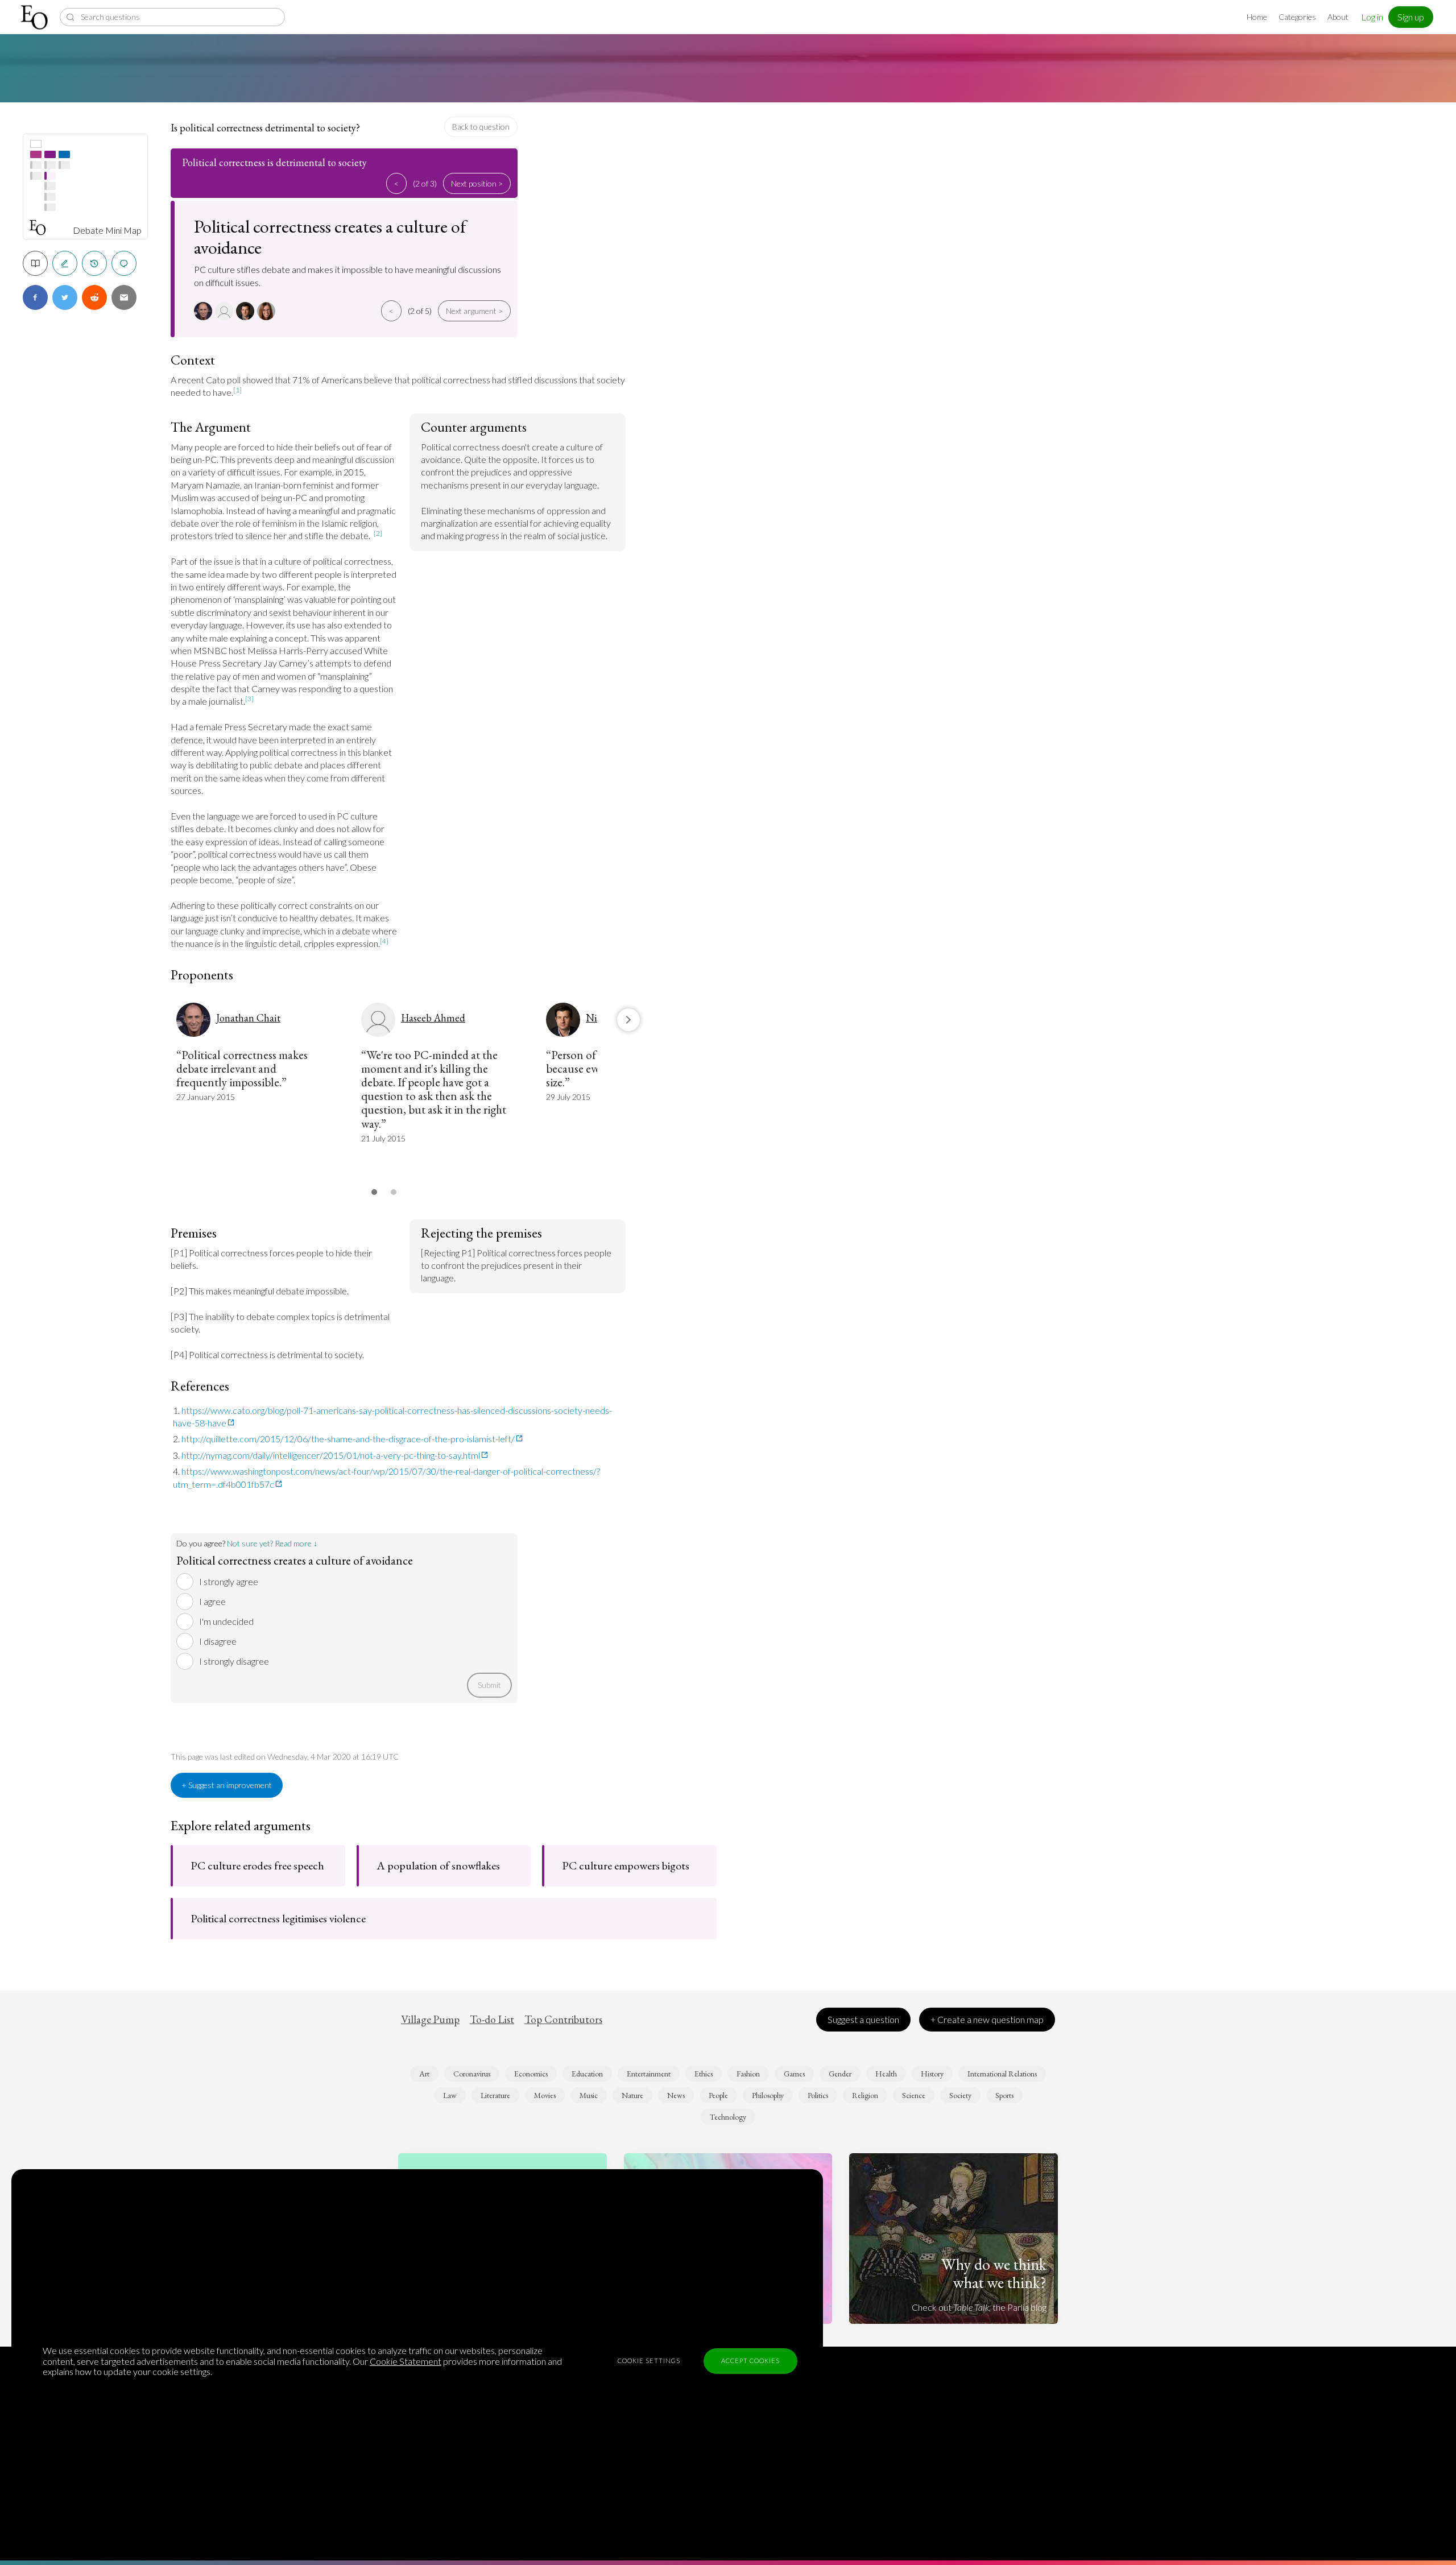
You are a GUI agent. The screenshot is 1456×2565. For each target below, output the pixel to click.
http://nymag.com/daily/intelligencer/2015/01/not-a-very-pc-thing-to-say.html (331, 1455)
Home (1257, 17)
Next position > (477, 183)
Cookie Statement (406, 2361)
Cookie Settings (649, 2361)
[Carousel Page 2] (394, 1192)
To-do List (492, 2020)
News (676, 2095)
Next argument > (474, 311)
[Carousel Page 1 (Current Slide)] (374, 1192)
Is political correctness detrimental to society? (265, 128)
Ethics (704, 2074)
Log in (1372, 17)
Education (587, 2074)
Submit (489, 1685)
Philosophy (768, 2095)
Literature (495, 2095)
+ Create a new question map (987, 2019)
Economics (531, 2074)
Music (589, 2095)
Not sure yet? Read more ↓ (272, 1543)
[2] (378, 533)
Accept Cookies (750, 2361)
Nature (632, 2095)
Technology (728, 2117)
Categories (1297, 17)
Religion (865, 2095)
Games (794, 2074)
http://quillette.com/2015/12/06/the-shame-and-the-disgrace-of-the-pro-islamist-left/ (348, 1439)
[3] (249, 699)
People (718, 2095)
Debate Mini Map (107, 230)
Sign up (1411, 17)
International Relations (1002, 2074)
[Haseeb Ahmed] (226, 311)
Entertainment (649, 2074)
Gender (840, 2074)
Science (914, 2095)
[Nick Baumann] (247, 311)
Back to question (481, 127)
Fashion (748, 2074)
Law (450, 2095)
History (932, 2074)
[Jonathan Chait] (204, 311)
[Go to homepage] (36, 17)
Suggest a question (863, 2019)
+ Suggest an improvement (227, 1785)
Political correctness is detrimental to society (274, 162)
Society (960, 2095)
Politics (818, 2095)
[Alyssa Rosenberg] (268, 311)
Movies (545, 2095)
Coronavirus (472, 2074)
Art (424, 2074)
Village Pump (430, 2020)
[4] (384, 941)
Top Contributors (563, 2020)
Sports (1004, 2095)
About (1338, 17)
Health (886, 2074)
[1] (237, 390)
